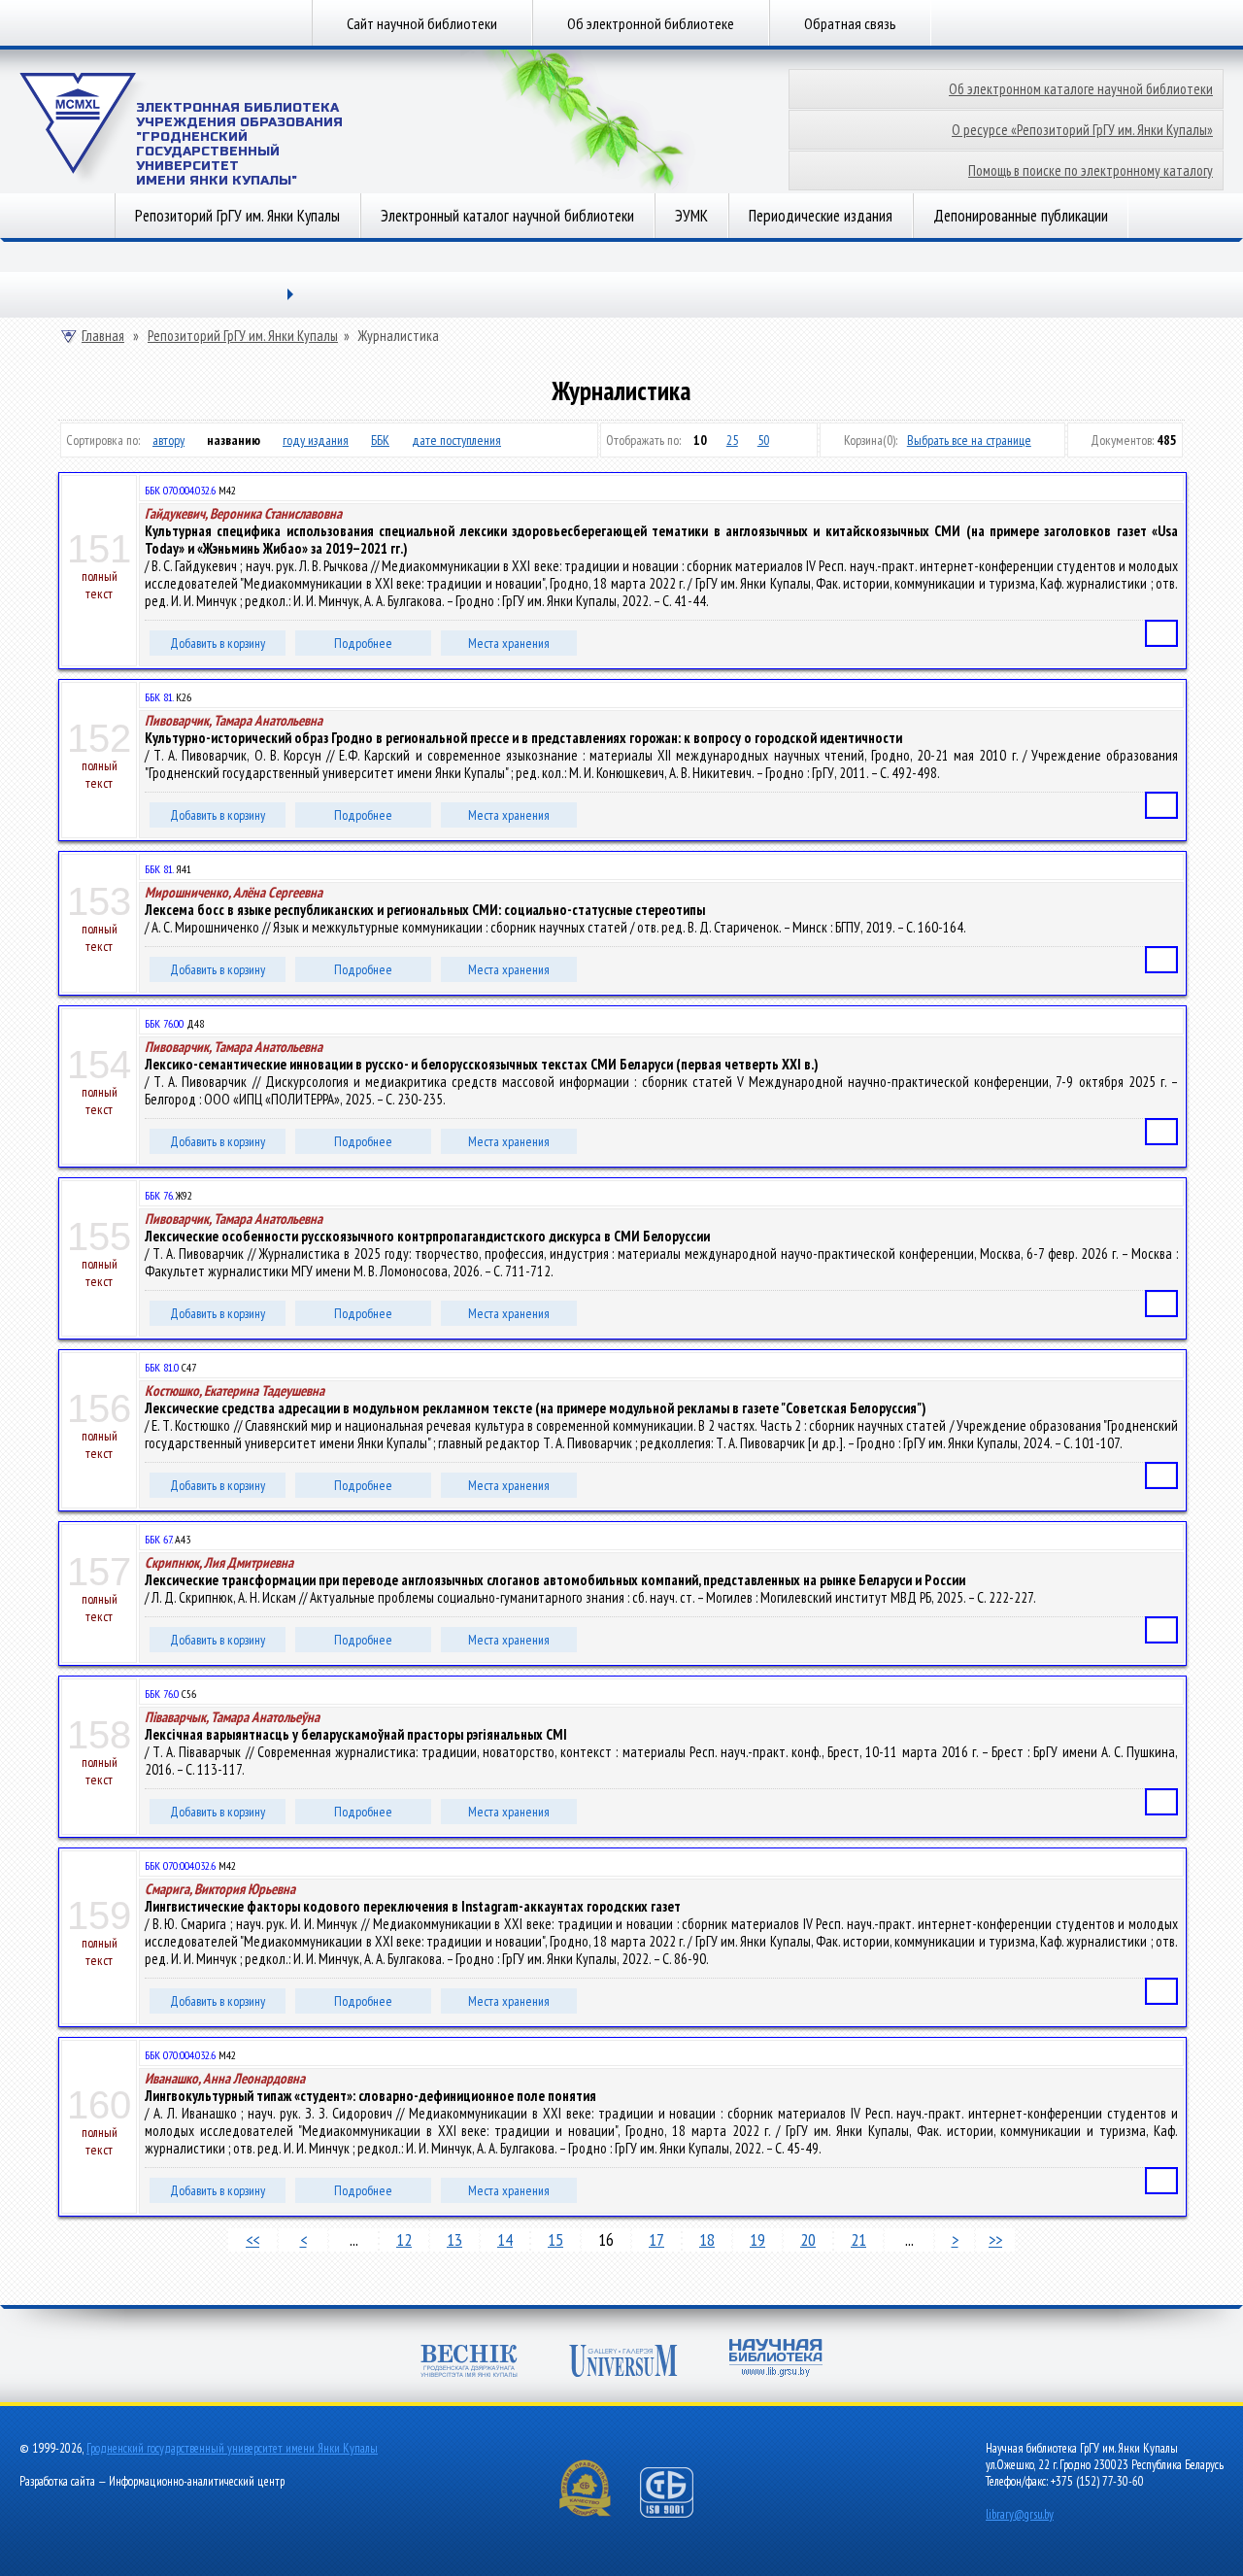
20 (808, 2239)
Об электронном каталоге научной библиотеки (1081, 89)
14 (505, 2239)
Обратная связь (850, 23)
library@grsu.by (1020, 2514)
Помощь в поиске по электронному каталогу (1091, 170)
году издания (316, 440)
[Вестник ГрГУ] (469, 2363)
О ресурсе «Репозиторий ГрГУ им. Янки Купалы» (1082, 130)
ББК (380, 440)
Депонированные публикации (1021, 216)
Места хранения (509, 643)
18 (707, 2239)
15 (555, 2239)
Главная (103, 336)
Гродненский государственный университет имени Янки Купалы (232, 2448)
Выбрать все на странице (969, 440)
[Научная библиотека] (776, 2360)
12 (404, 2239)
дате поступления (456, 440)
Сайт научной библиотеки (422, 23)
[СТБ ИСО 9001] (679, 2513)
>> (995, 2239)
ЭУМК (691, 216)
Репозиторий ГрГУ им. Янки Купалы (237, 216)
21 (858, 2239)
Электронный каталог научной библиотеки (507, 216)
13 (454, 2239)
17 (656, 2239)
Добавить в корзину (218, 643)
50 (763, 440)
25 (732, 440)
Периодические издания (821, 216)
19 (757, 2239)
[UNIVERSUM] (623, 2363)
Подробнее (363, 643)
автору (168, 440)
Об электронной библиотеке (651, 23)
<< (252, 2239)
